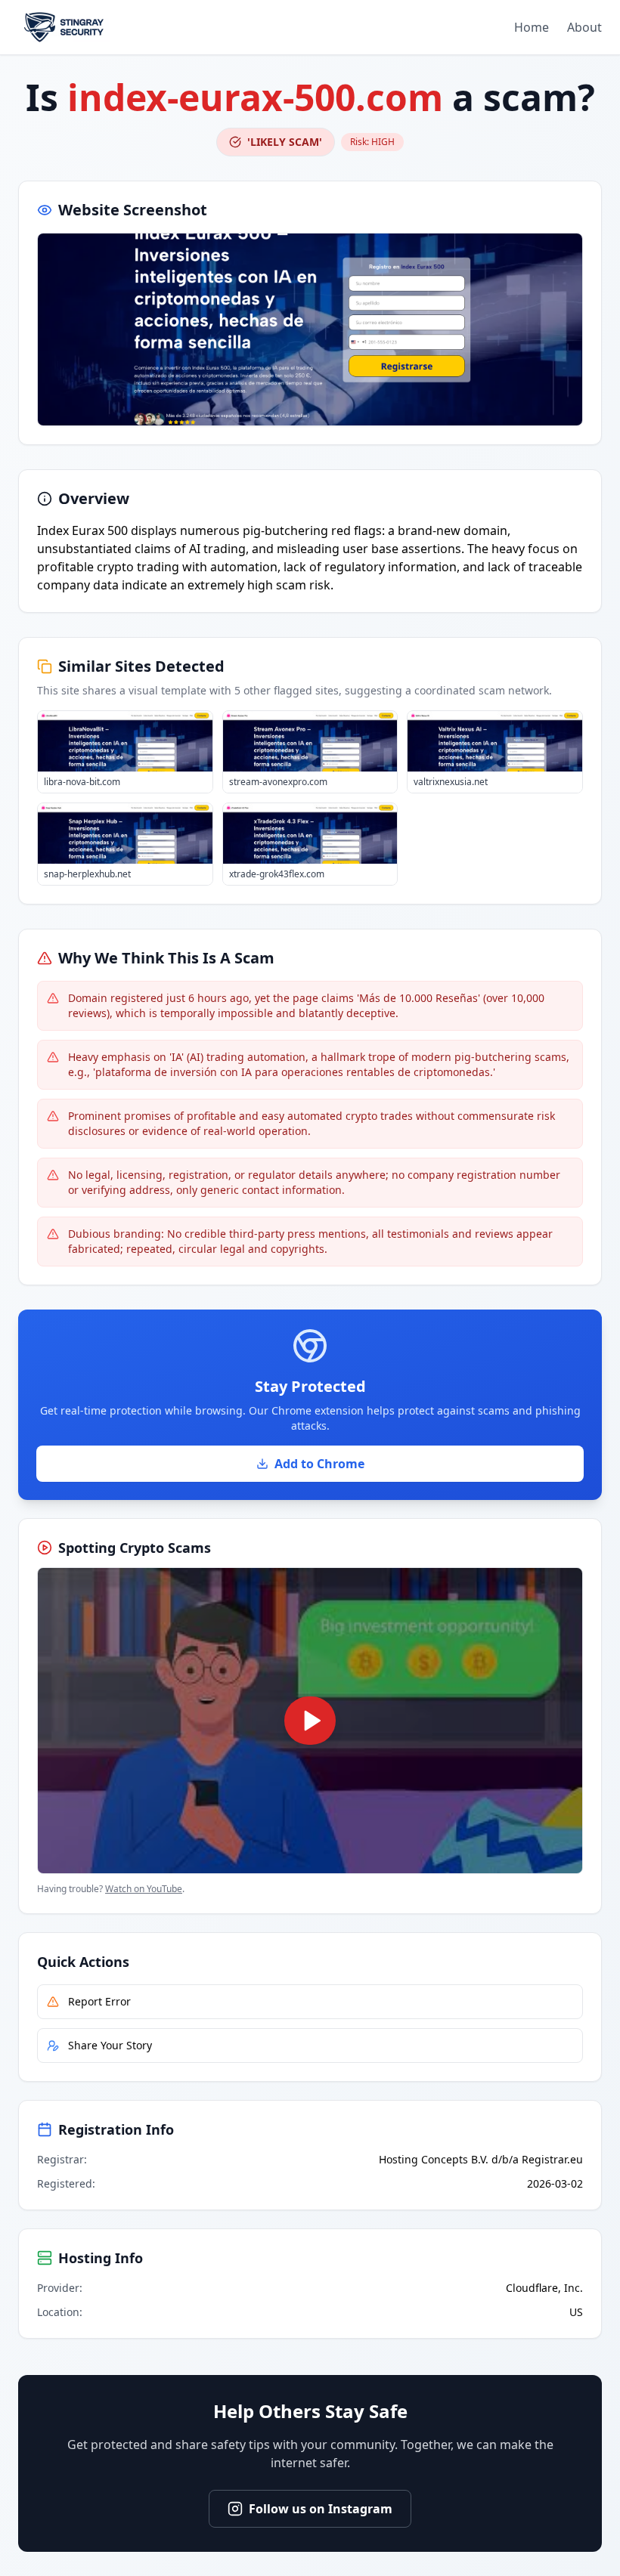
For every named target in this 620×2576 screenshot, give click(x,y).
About (584, 27)
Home (532, 27)
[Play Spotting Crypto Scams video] (310, 1721)
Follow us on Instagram (321, 2509)
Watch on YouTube (144, 1889)
